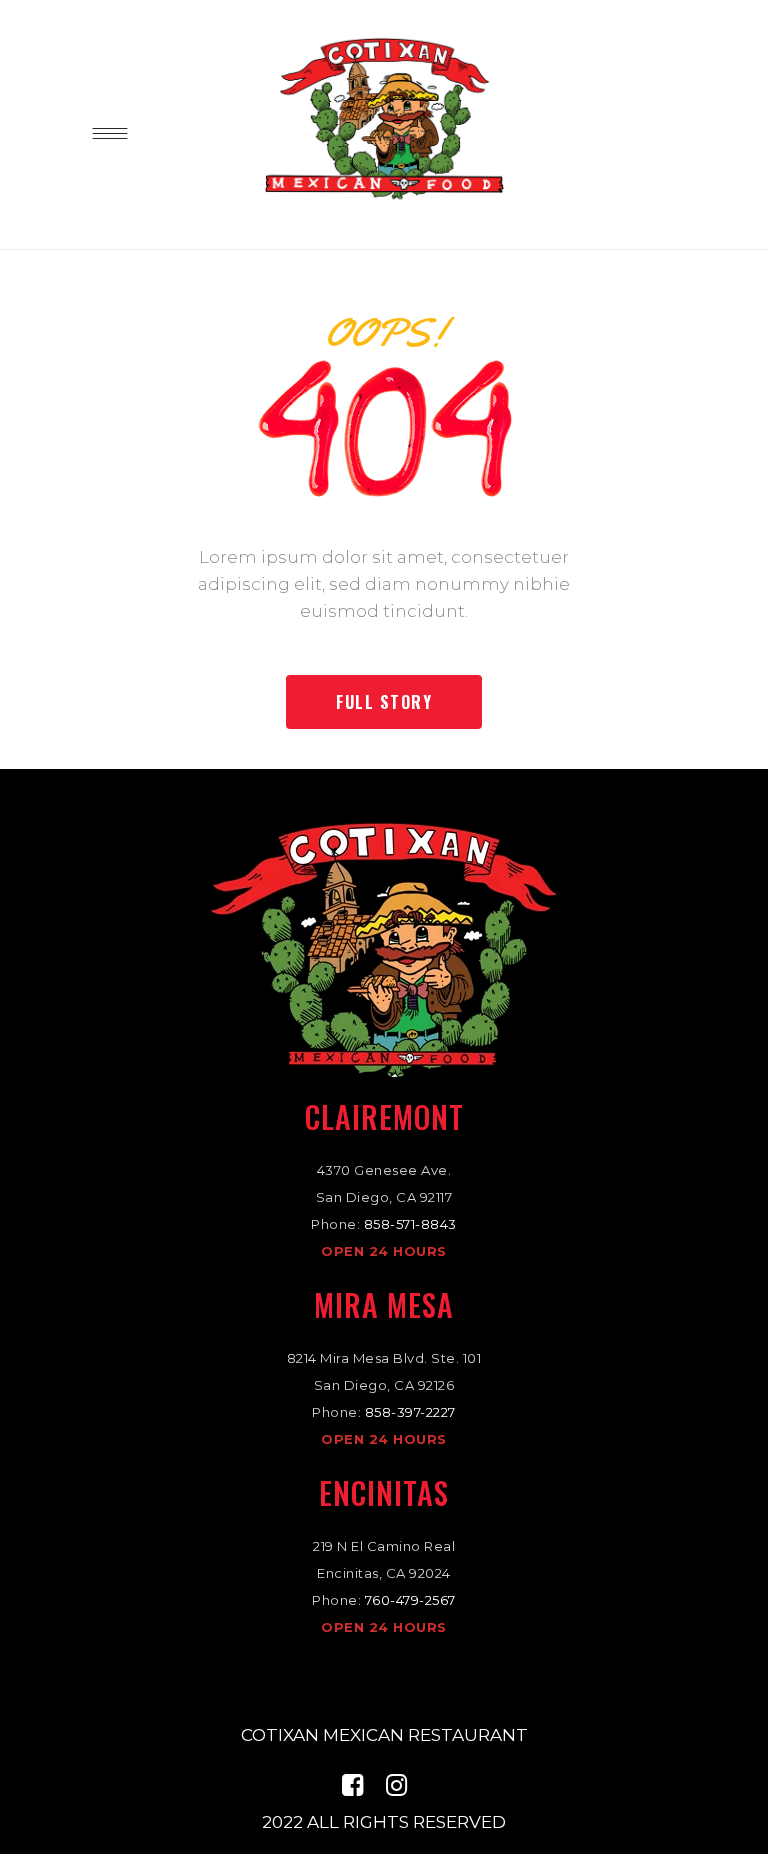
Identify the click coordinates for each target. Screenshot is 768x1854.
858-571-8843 (410, 1224)
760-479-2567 (410, 1600)
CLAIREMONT (384, 1116)
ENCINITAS (384, 1492)
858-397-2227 (410, 1412)
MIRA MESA (384, 1304)
